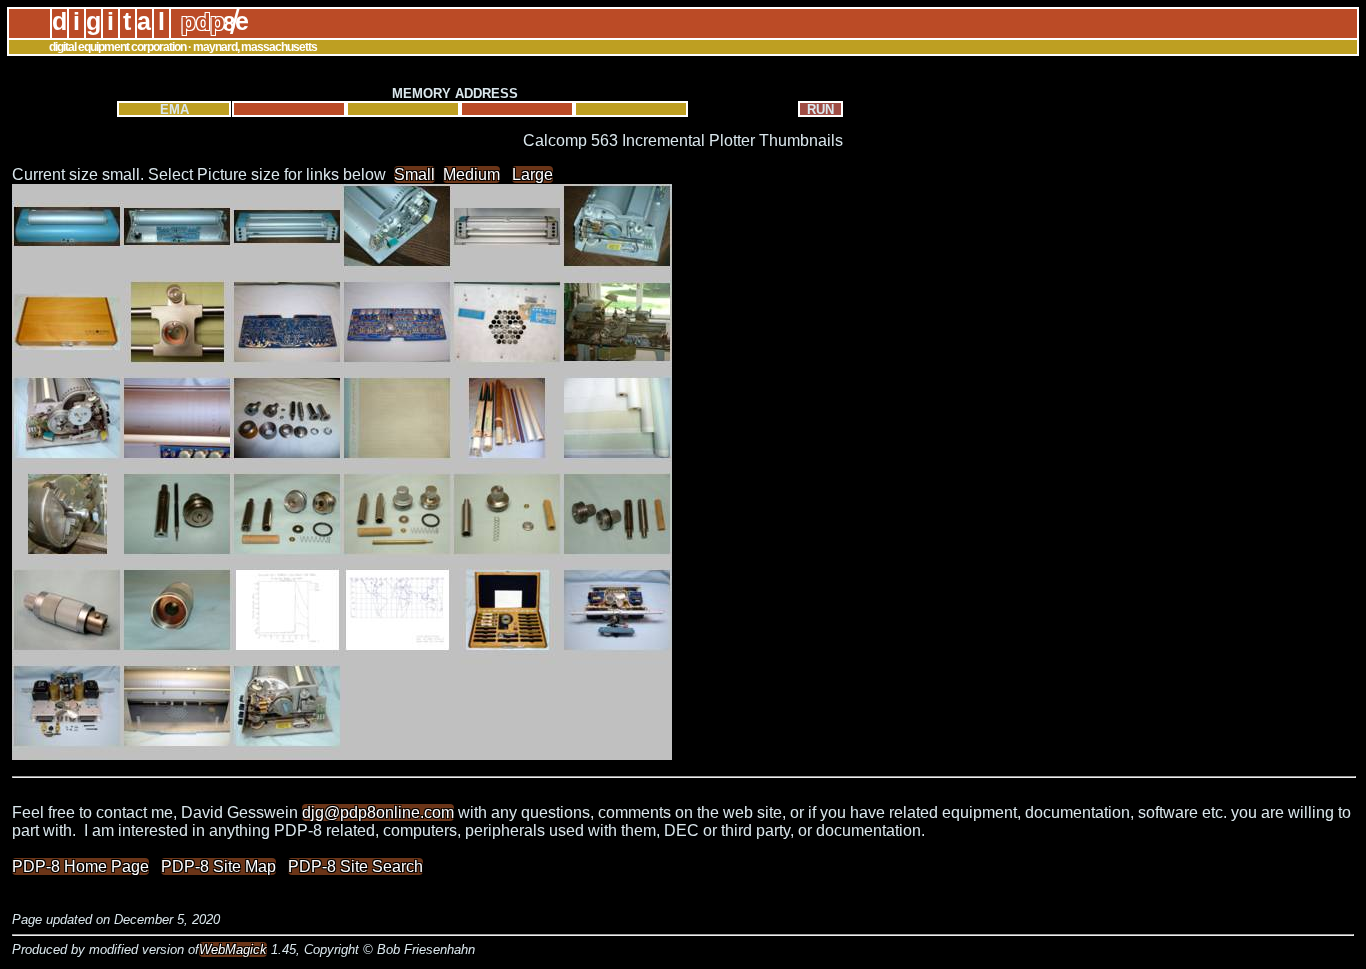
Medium (471, 174)
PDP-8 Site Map (218, 866)
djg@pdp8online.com (378, 812)
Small (414, 174)
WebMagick (233, 949)
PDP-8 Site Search (355, 866)
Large (532, 174)
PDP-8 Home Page (80, 866)
